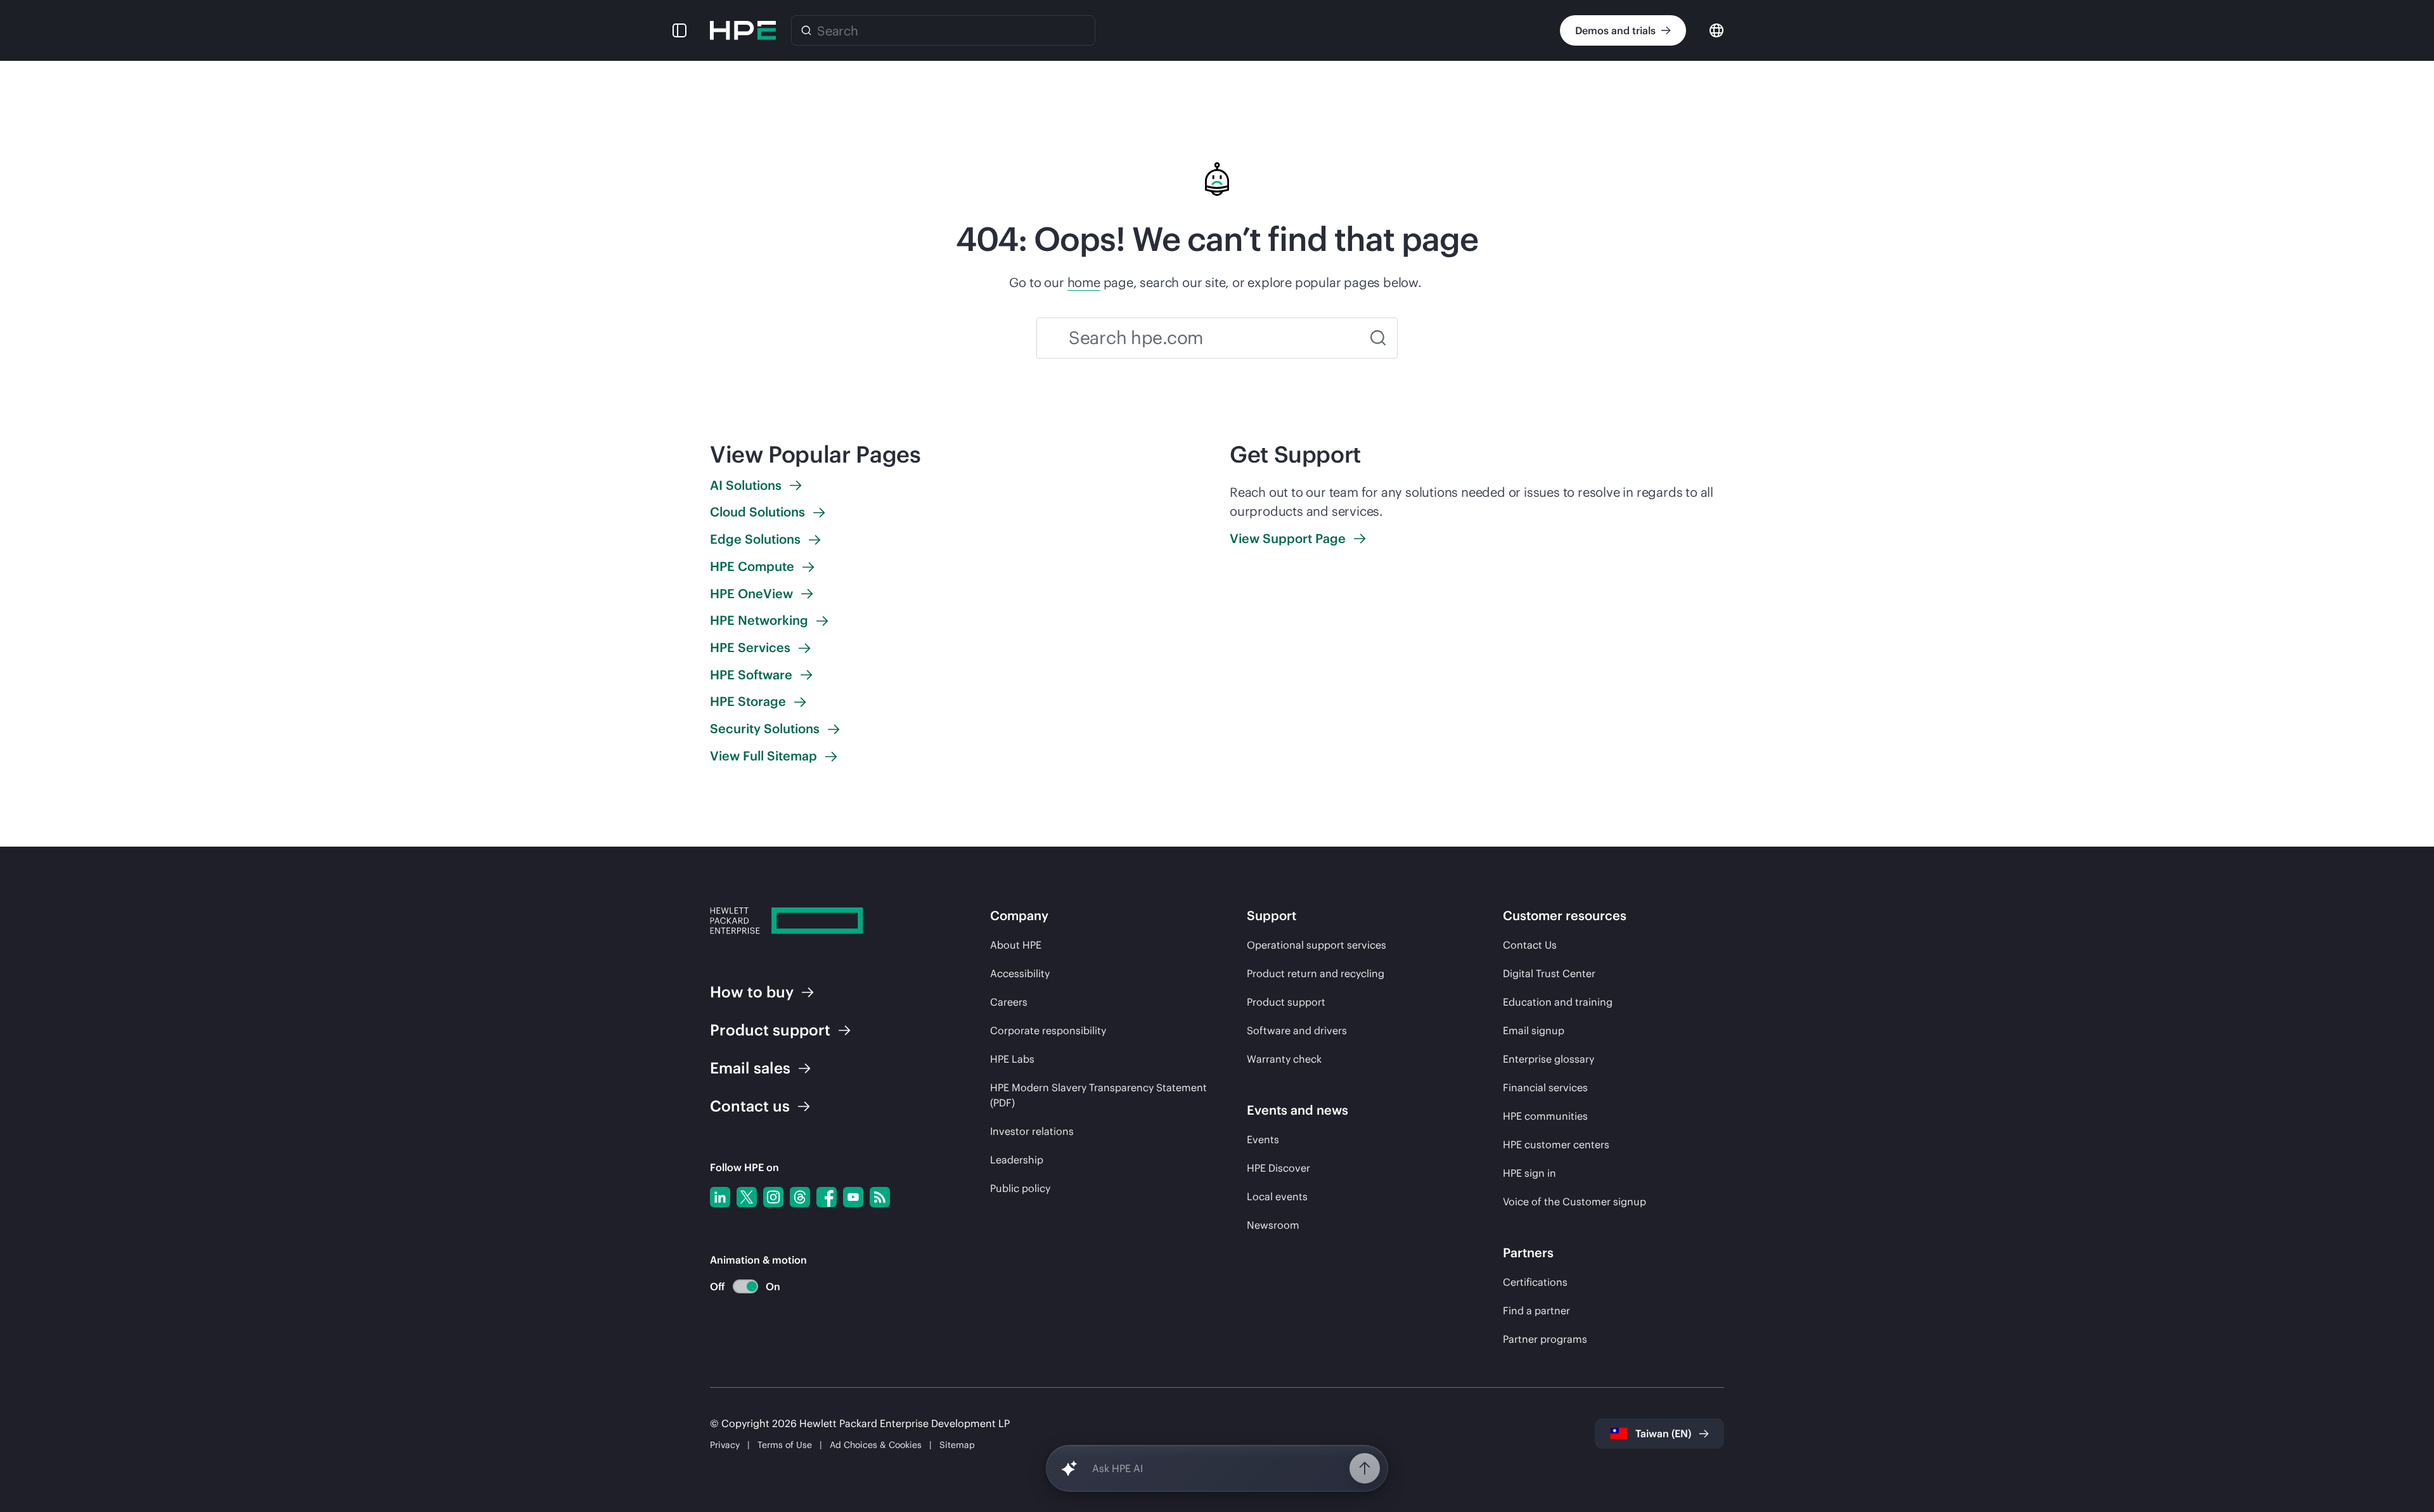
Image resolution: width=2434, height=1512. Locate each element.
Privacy (725, 1445)
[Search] (806, 30)
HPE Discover (1278, 1168)
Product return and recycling (1316, 973)
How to (752, 992)
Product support (1286, 1002)
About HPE (1016, 945)
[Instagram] (773, 1197)
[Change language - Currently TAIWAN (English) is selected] (1716, 29)
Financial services (1545, 1087)
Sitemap (957, 1445)
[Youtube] (853, 1197)
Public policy (1020, 1188)
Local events (1277, 1196)
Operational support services (1317, 945)
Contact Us (1530, 945)
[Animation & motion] (745, 1286)
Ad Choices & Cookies (876, 1445)
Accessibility (1020, 973)
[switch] (738, 1287)
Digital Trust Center (1549, 973)
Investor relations (1032, 1131)
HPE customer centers (1556, 1144)
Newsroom (1273, 1225)
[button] (679, 30)
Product (770, 1030)
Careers (1009, 1002)
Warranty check (1284, 1059)
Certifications (1535, 1282)
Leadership (1017, 1160)
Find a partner (1536, 1310)
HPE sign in (1529, 1173)
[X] (747, 1197)
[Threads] (800, 1197)
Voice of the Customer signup (1574, 1201)
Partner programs (1545, 1339)
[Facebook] (827, 1197)
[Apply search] (1378, 338)
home (1084, 282)
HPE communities (1545, 1116)
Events (1263, 1139)
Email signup (1534, 1030)
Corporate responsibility (1048, 1030)
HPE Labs (1012, 1059)
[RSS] (880, 1197)
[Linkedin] (720, 1197)
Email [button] (750, 1068)
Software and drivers (1297, 1030)
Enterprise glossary (1549, 1059)
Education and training (1558, 1002)
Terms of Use (785, 1445)
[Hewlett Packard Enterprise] (743, 30)
